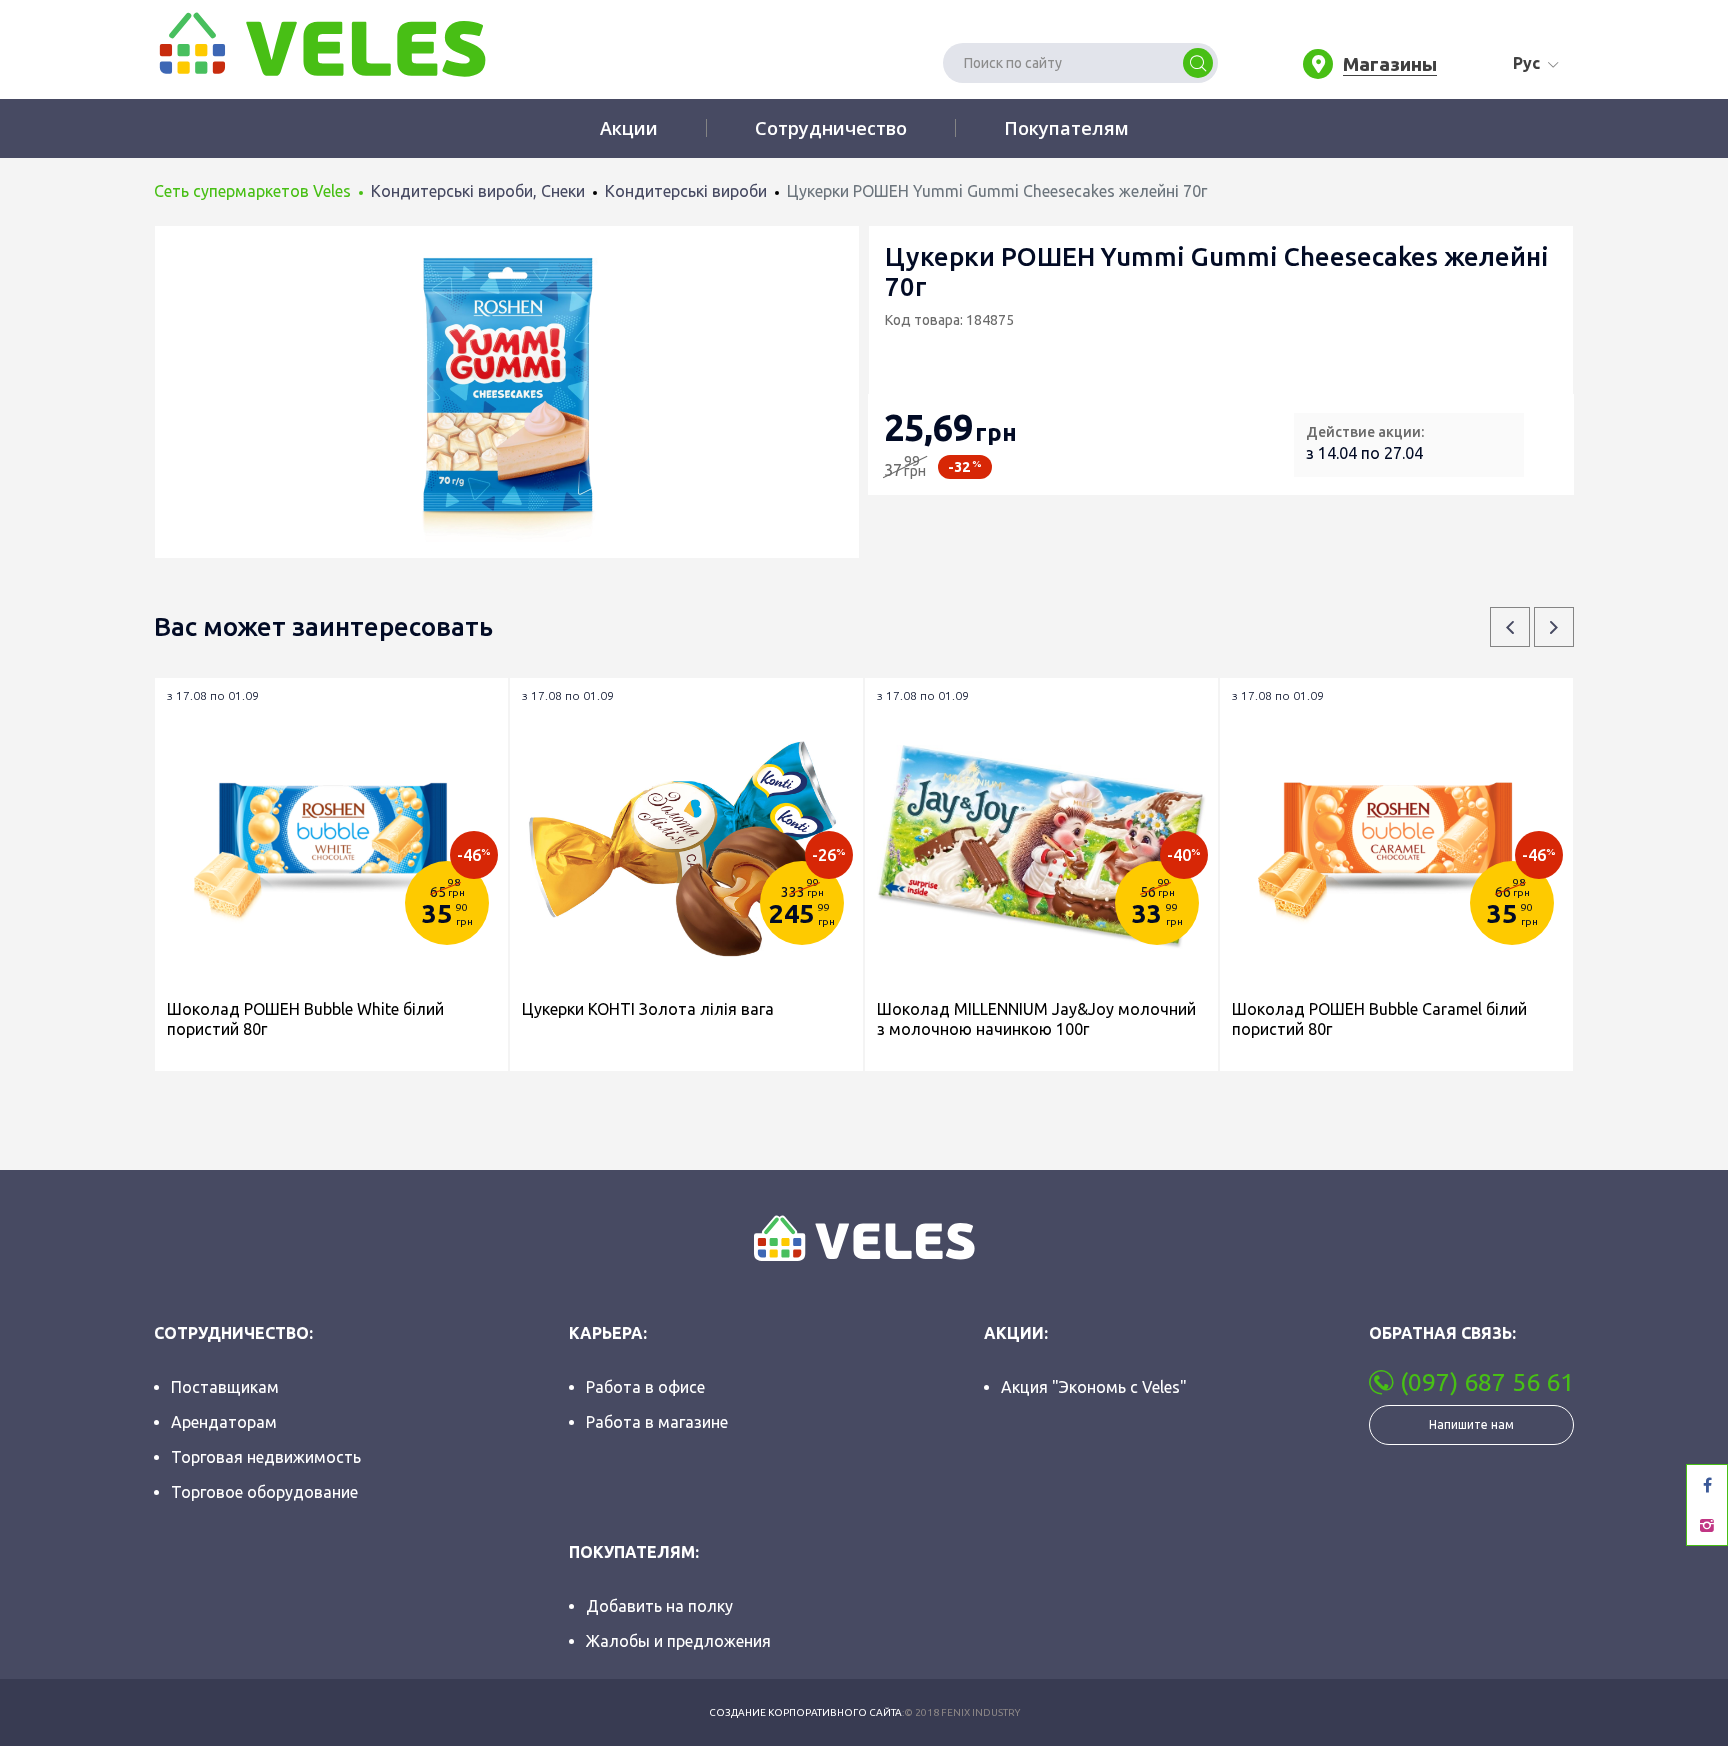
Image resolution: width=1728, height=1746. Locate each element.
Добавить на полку (659, 1606)
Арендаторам (224, 1422)
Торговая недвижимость (266, 1457)
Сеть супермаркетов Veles (252, 191)
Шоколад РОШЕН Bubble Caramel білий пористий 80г (1379, 1019)
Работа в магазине (657, 1422)
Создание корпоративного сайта (805, 1712)
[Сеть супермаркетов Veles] (320, 43)
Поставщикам (225, 1387)
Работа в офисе (645, 1387)
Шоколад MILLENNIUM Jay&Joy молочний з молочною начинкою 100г (1036, 1019)
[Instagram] (1707, 1525)
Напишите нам (1471, 1424)
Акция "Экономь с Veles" (1094, 1387)
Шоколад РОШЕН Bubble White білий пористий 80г (305, 1019)
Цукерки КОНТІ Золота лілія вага (648, 1009)
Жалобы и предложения (678, 1641)
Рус (1526, 63)
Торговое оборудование (264, 1492)
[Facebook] (1707, 1485)
